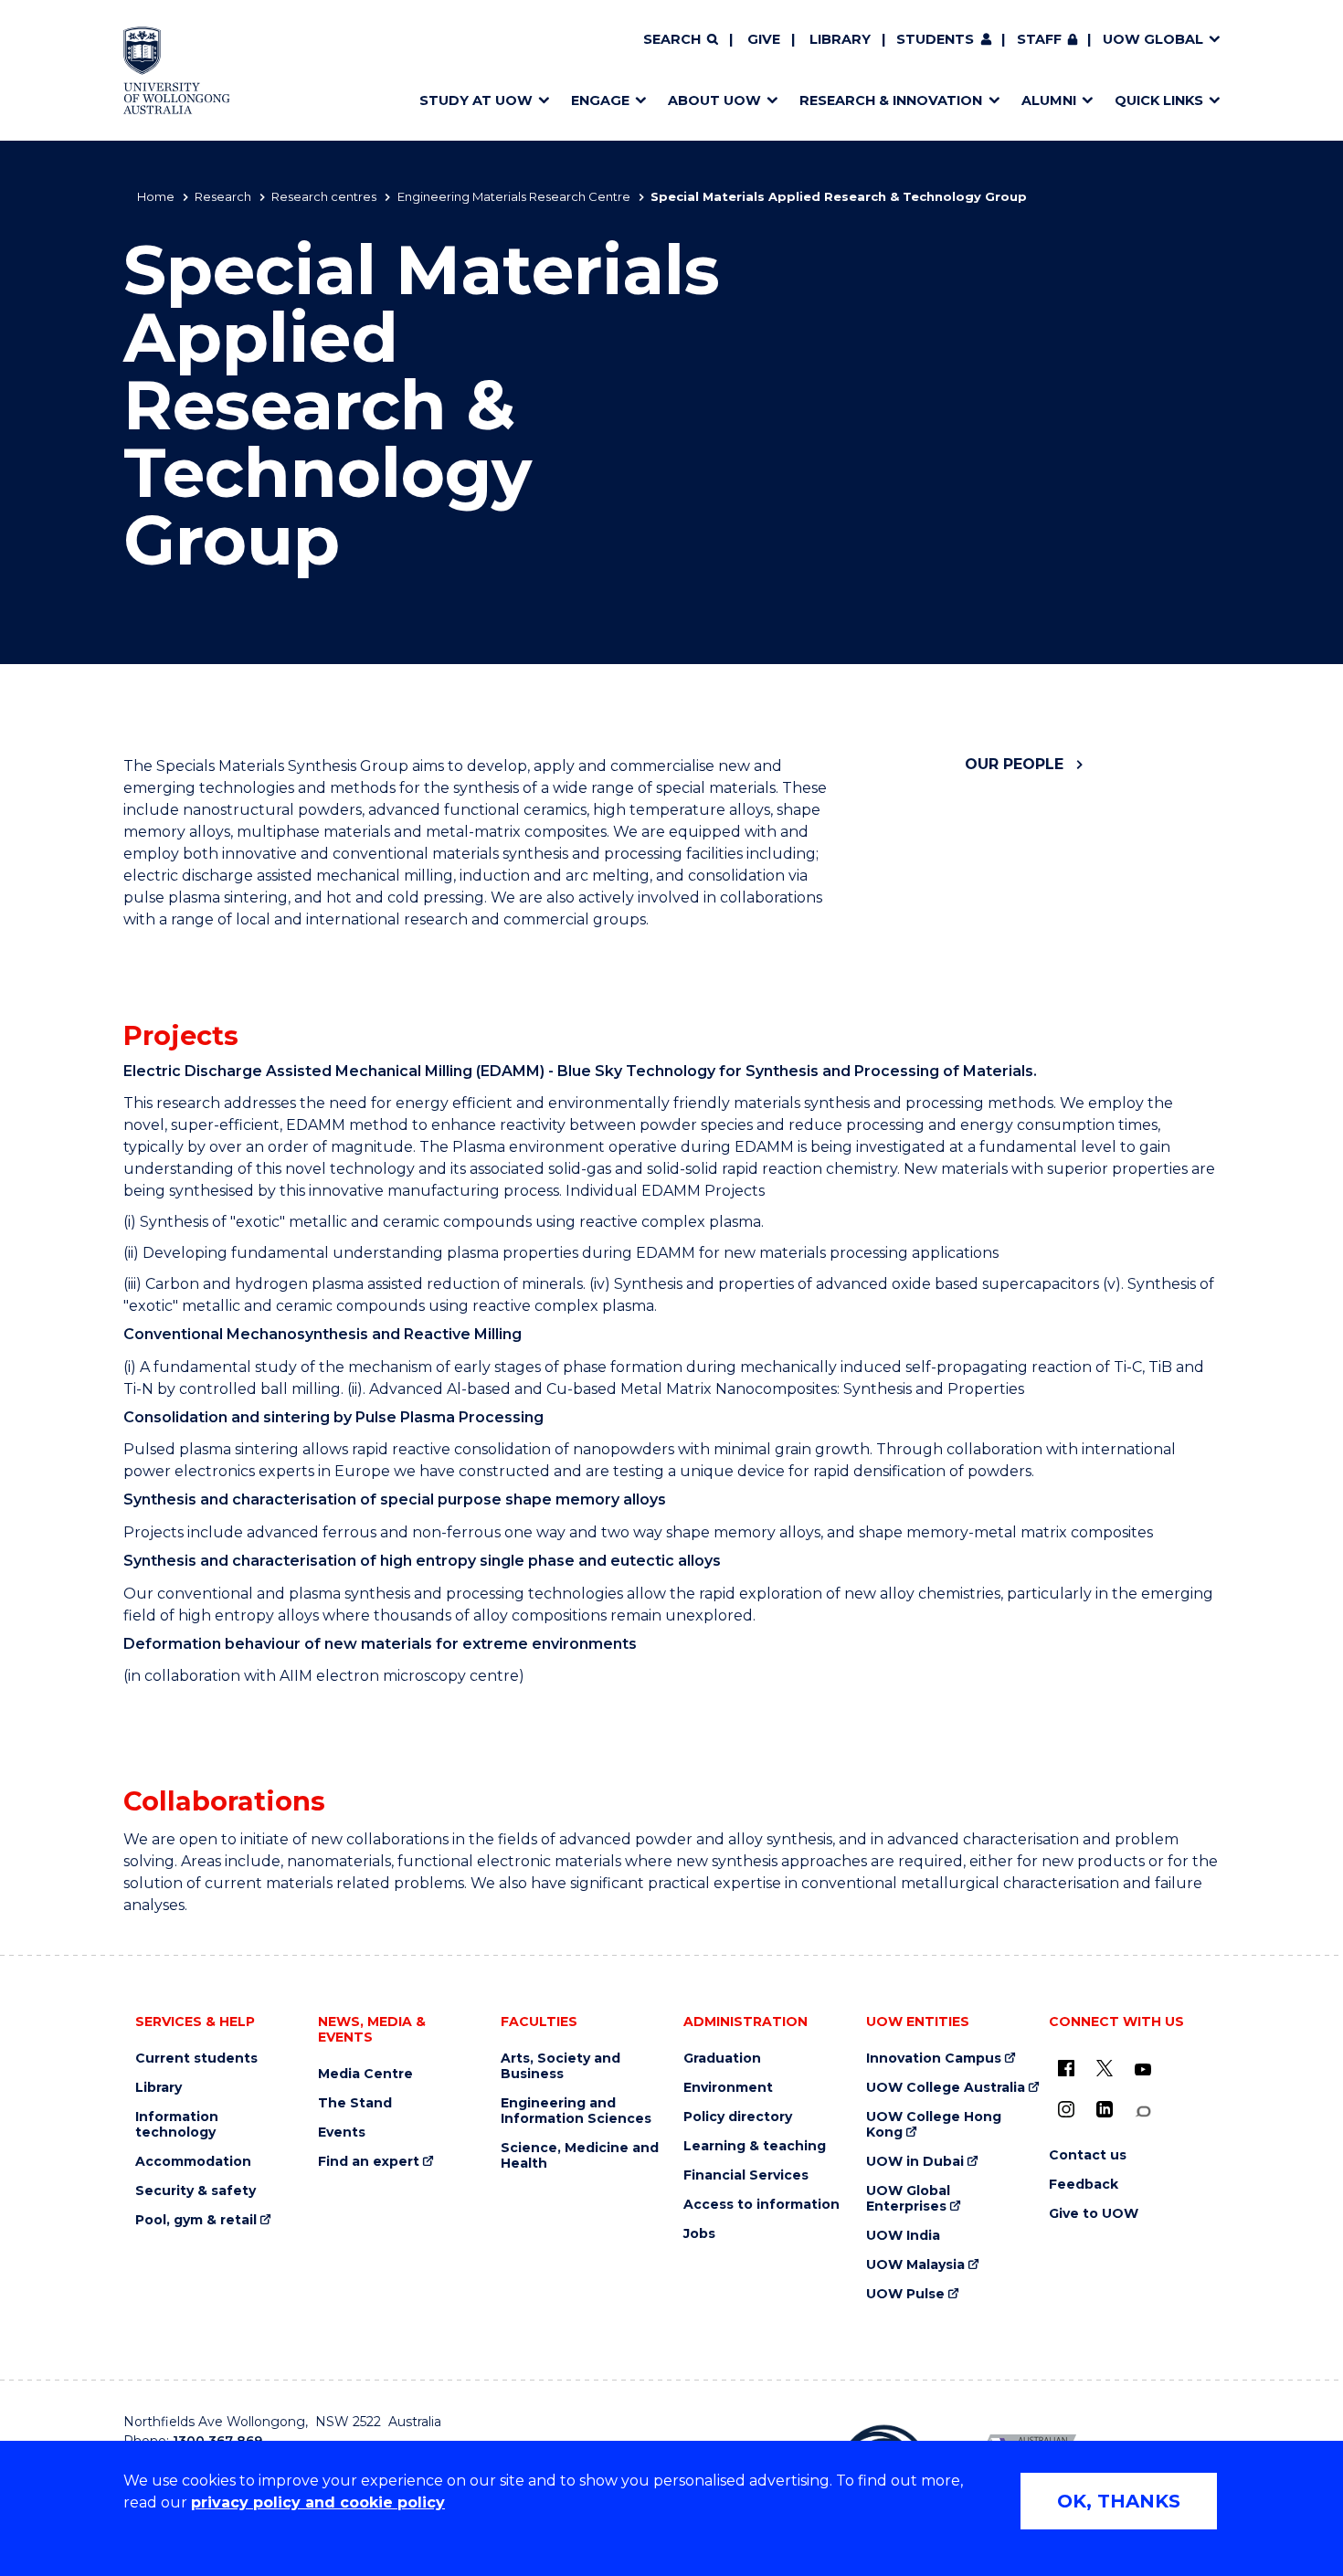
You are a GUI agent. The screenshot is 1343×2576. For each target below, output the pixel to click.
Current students (196, 2059)
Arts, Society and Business (560, 2066)
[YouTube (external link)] (1143, 2070)
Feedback (1084, 2185)
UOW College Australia (946, 2088)
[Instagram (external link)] (1066, 2109)
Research (223, 196)
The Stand (355, 2103)
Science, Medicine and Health (580, 2156)
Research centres (324, 196)
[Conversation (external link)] (1143, 2111)
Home (156, 196)
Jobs (699, 2234)
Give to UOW (1094, 2214)
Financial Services (746, 2175)
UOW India (903, 2236)
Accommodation (193, 2162)
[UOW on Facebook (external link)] (1066, 2068)
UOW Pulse (905, 2294)
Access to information (761, 2205)
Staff (1039, 39)
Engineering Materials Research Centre (514, 196)
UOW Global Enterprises (908, 2199)
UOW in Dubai (915, 2162)
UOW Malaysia (915, 2265)
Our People (1014, 764)
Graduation (722, 2059)
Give (764, 39)
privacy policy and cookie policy (318, 2502)
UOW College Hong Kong (934, 2125)
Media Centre (365, 2074)
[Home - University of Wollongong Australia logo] (177, 70)
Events (342, 2133)
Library (840, 39)
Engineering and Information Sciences (576, 2111)
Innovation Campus (934, 2059)
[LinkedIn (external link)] (1105, 2109)
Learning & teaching (755, 2146)
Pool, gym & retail (196, 2220)
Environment (728, 2088)
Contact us (1088, 2155)
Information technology (177, 2125)
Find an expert (369, 2162)
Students (935, 39)
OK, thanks (1119, 2501)
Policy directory (738, 2117)
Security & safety (196, 2191)
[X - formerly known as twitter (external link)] (1105, 2068)
